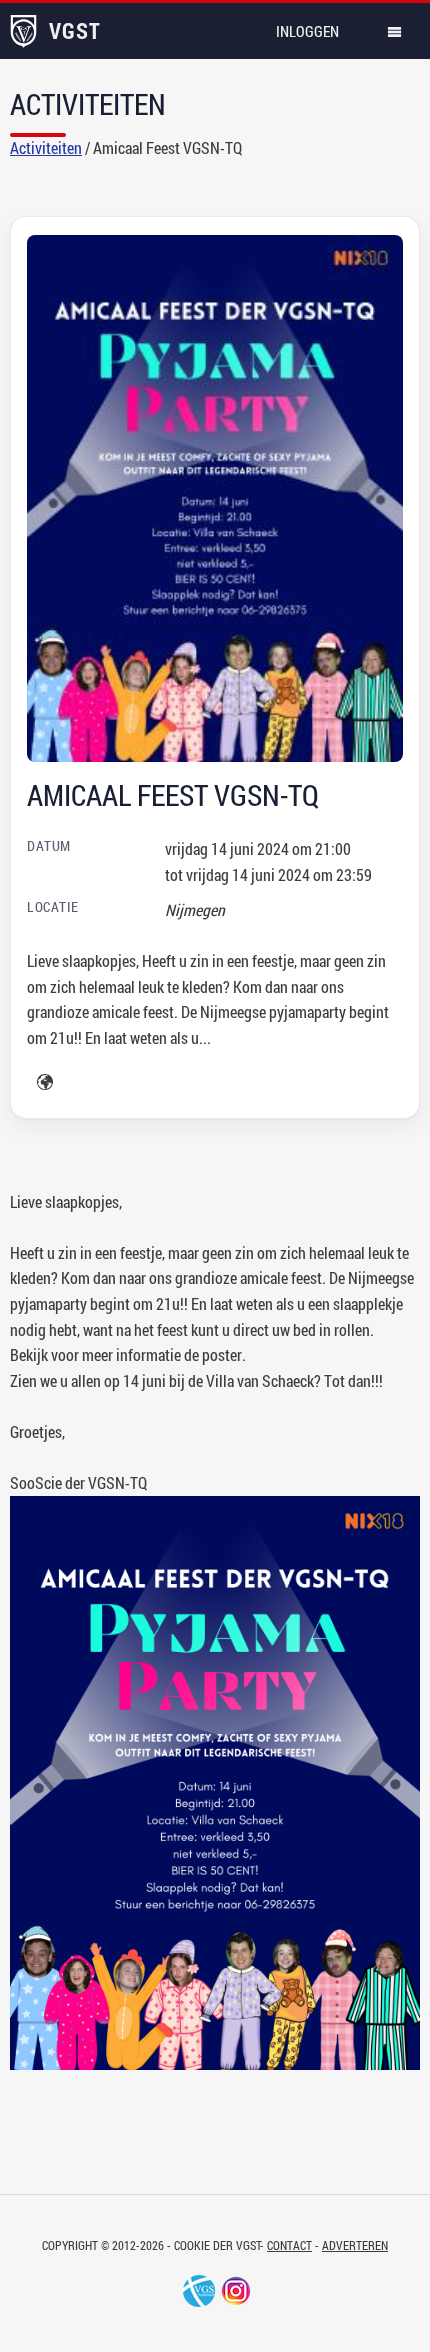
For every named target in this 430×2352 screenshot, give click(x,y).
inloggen (307, 31)
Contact (289, 2245)
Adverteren (355, 2245)
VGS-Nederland (199, 2291)
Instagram (236, 2291)
